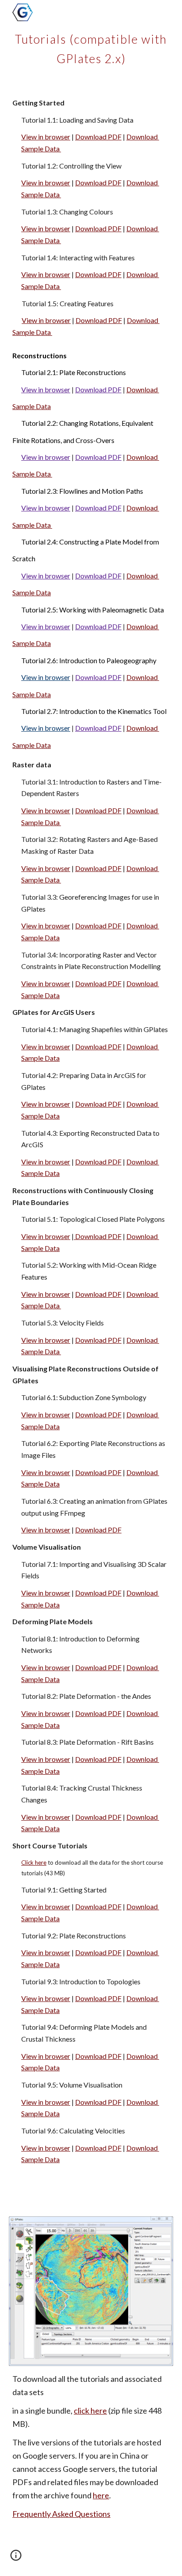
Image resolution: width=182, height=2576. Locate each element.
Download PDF (98, 137)
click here (90, 2411)
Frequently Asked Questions (61, 2514)
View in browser (46, 137)
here (101, 2495)
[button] (16, 2558)
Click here (34, 1863)
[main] (91, 47)
